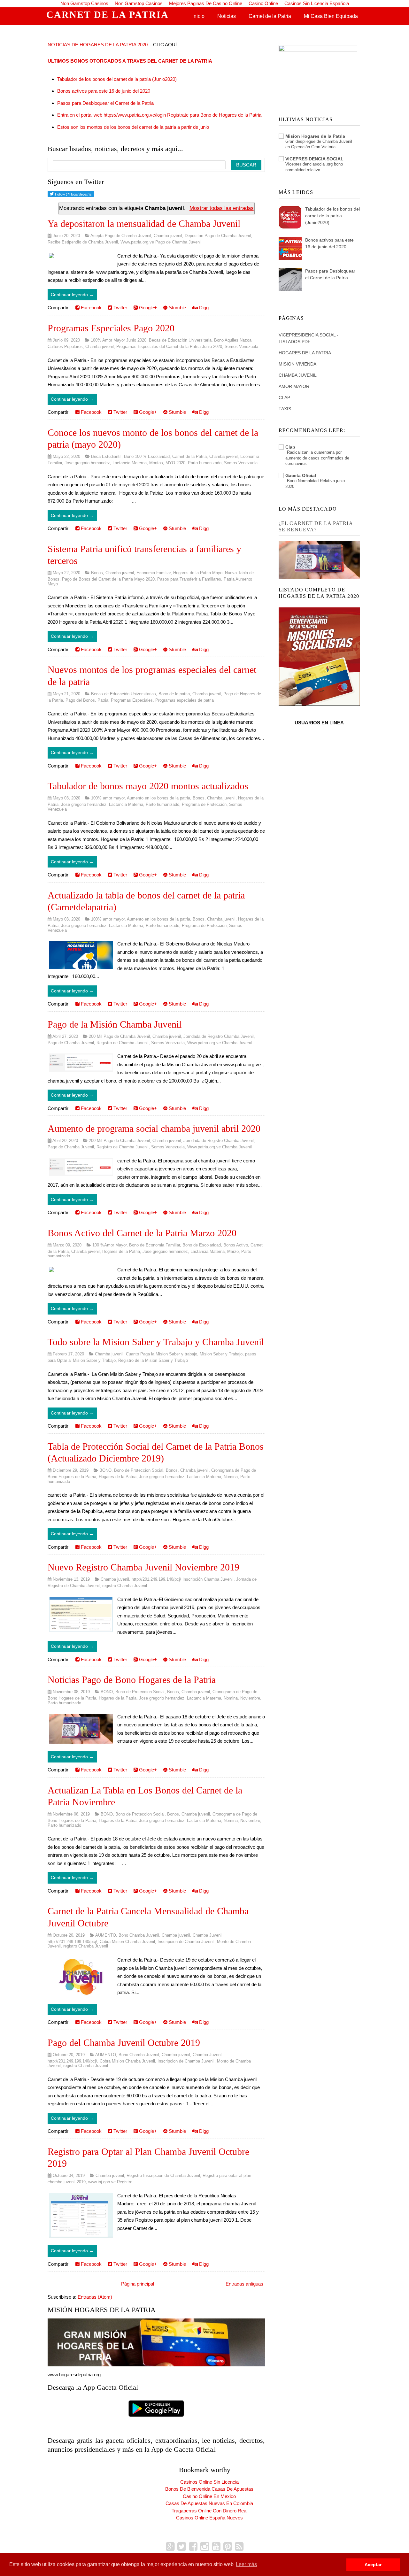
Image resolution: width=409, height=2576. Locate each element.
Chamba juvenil (168, 236)
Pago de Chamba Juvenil (71, 1043)
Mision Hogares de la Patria (315, 136)
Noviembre (250, 1698)
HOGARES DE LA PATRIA (305, 353)
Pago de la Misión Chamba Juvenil (115, 1024)
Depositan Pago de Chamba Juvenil (218, 236)
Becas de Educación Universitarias (123, 694)
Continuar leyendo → (72, 295)
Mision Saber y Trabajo (221, 1354)
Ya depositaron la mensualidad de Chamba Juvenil (144, 224)
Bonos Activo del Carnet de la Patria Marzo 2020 (142, 1233)
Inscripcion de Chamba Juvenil (186, 1942)
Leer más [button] (246, 2564)
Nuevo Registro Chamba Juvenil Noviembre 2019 (143, 1567)
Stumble (177, 308)
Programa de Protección (204, 804)
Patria (103, 700)
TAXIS (285, 409)
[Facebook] (193, 2547)
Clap (290, 447)
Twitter (120, 308)
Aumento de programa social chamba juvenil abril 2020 (154, 1128)
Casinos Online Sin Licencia (209, 2482)
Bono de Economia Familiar (154, 1245)
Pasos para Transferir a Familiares (189, 579)
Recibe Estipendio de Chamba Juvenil (83, 242)
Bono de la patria (174, 694)
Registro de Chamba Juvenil (123, 1043)
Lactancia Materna (130, 463)
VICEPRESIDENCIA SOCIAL (314, 159)
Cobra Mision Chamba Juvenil (127, 1942)
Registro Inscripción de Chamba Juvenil (163, 2175)
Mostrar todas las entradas (222, 208)
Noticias (227, 16)
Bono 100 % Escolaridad (147, 456)
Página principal (138, 2284)
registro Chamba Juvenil (125, 1586)
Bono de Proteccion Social (139, 1470)
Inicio (198, 16)
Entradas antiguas (244, 2284)
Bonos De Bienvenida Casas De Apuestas (209, 2489)
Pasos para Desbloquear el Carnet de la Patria (105, 103)
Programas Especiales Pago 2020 (111, 328)
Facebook (91, 308)
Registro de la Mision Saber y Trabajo (153, 1360)
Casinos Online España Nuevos (209, 2518)
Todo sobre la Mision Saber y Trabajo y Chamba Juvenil (156, 1342)
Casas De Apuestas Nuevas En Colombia (209, 2503)
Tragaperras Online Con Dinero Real (209, 2511)
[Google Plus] (170, 2547)
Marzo (233, 1251)
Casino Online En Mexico (209, 2496)
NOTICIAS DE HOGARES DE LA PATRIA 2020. (98, 45)
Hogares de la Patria (121, 1251)
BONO (105, 1470)
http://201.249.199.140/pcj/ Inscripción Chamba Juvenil (183, 1579)
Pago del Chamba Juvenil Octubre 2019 (124, 2043)
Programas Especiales (132, 700)
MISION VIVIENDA (297, 364)
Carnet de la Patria (270, 16)
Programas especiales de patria (185, 700)
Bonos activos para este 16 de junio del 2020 (104, 91)
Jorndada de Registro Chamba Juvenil (219, 1036)
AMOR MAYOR (294, 386)
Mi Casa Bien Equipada (331, 16)
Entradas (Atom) (95, 2297)
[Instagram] (205, 2547)
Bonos (97, 573)
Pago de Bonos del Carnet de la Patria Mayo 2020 (108, 579)
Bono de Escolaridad (202, 1245)
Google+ (147, 308)
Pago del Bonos (80, 700)
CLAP (284, 397)
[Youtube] (216, 2547)
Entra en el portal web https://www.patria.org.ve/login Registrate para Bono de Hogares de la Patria (159, 115)
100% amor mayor (108, 798)
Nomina (231, 1477)
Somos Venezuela (241, 347)
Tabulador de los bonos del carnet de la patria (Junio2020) (117, 79)
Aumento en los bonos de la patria (158, 798)
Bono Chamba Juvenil (139, 1935)
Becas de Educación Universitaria (180, 340)
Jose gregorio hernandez (87, 463)
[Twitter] (182, 2547)
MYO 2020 (175, 463)
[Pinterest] (228, 2547)
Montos (156, 463)
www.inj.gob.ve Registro (110, 2182)
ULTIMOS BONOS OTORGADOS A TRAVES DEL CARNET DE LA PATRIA (130, 61)
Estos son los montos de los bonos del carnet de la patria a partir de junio (133, 127)
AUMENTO (106, 1935)
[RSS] (239, 2547)
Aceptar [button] (373, 2564)
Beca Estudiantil (106, 456)
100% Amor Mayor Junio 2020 (119, 340)
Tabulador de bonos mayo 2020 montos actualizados (148, 786)
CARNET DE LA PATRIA (108, 15)
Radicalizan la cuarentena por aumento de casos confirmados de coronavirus (317, 458)
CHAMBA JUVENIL (298, 375)
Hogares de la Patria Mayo (198, 573)
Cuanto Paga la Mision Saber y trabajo (162, 1354)
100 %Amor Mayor (109, 1245)
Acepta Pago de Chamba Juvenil (121, 236)
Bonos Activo (236, 1245)
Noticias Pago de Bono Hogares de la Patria (132, 1680)
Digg (203, 308)
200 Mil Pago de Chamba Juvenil (119, 1036)
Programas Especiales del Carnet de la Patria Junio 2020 (169, 347)
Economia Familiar (154, 573)
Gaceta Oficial (301, 475)
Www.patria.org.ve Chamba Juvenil (220, 1043)
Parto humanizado (205, 463)
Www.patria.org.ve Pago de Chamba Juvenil (161, 242)
